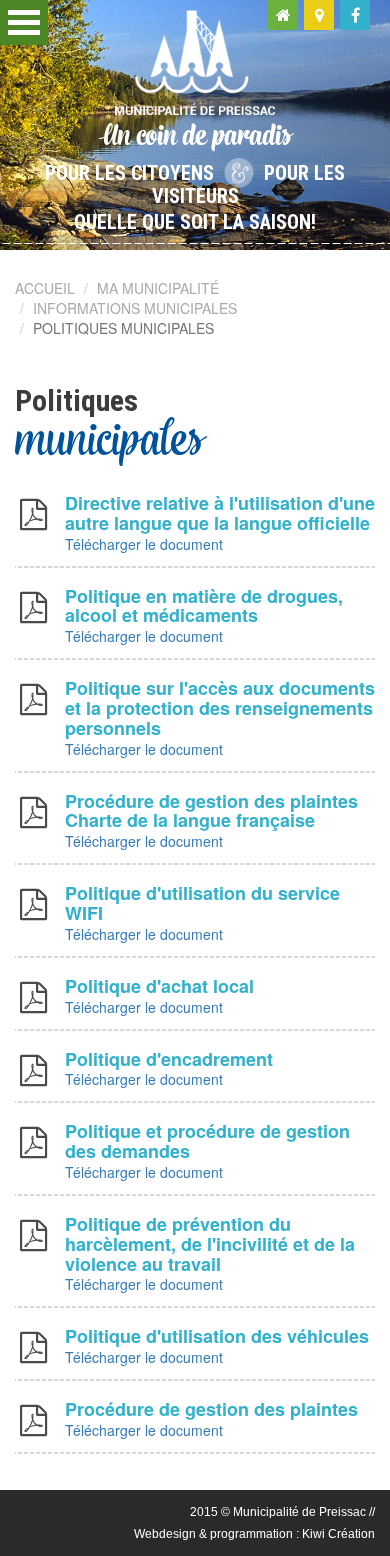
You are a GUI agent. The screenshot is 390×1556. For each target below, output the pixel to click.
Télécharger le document (144, 544)
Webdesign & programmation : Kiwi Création (254, 1534)
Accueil (45, 288)
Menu (24, 22)
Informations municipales (135, 308)
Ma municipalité (158, 288)
